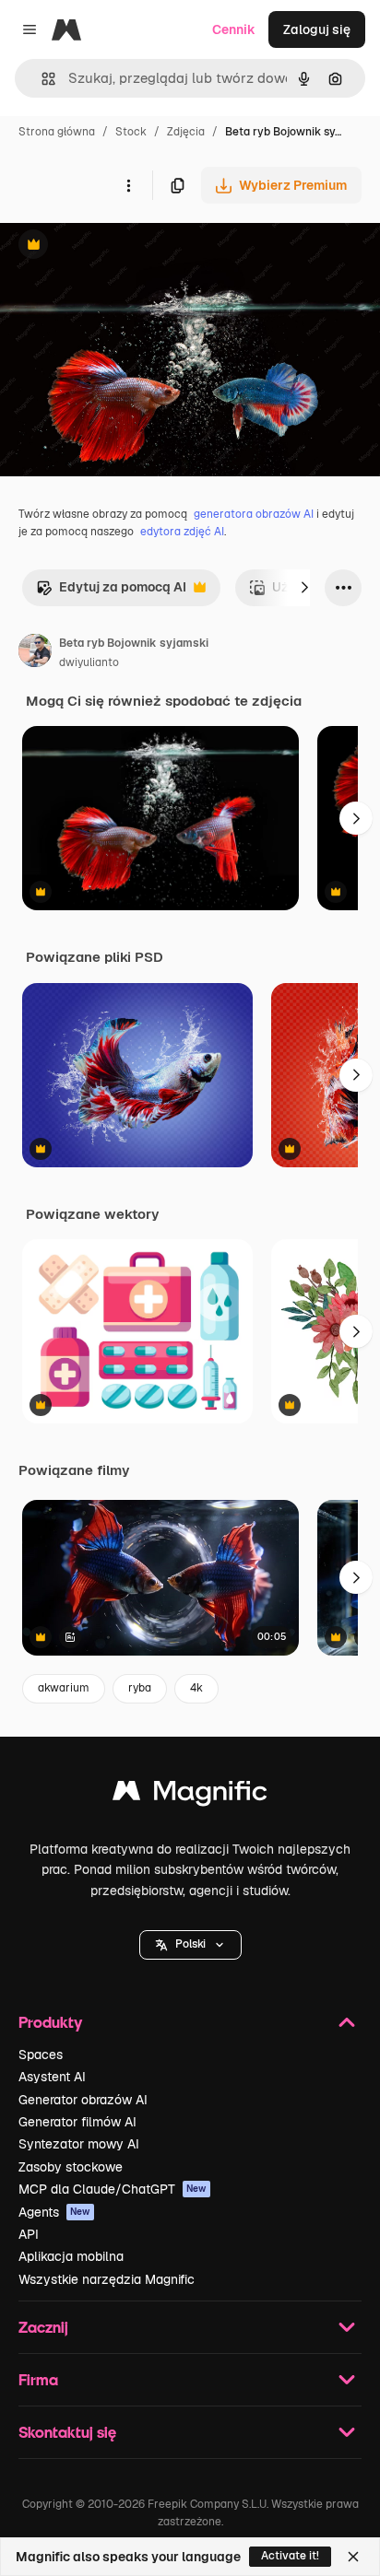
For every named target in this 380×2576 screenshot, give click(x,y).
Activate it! (290, 2556)
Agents (54, 2212)
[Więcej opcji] (128, 185)
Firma (38, 2379)
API (29, 2234)
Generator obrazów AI (83, 2100)
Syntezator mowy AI (79, 2144)
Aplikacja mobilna (71, 2256)
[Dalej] (304, 588)
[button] (190, 1945)
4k (196, 1688)
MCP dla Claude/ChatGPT (113, 2189)
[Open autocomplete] (41, 79)
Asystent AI (52, 2077)
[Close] (353, 2557)
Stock (131, 132)
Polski (190, 1944)
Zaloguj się (317, 29)
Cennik (234, 29)
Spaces (41, 2055)
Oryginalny (127, 246)
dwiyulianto (89, 662)
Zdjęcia (186, 132)
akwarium (64, 1688)
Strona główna (57, 132)
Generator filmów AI (77, 2122)
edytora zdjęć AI (182, 532)
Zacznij (43, 2327)
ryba (140, 1688)
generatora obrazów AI (254, 514)
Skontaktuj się (67, 2432)
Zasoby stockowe (71, 2167)
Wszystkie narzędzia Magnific (107, 2279)
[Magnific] (190, 1795)
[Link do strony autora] (35, 653)
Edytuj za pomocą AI (111, 592)
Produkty (50, 2022)
